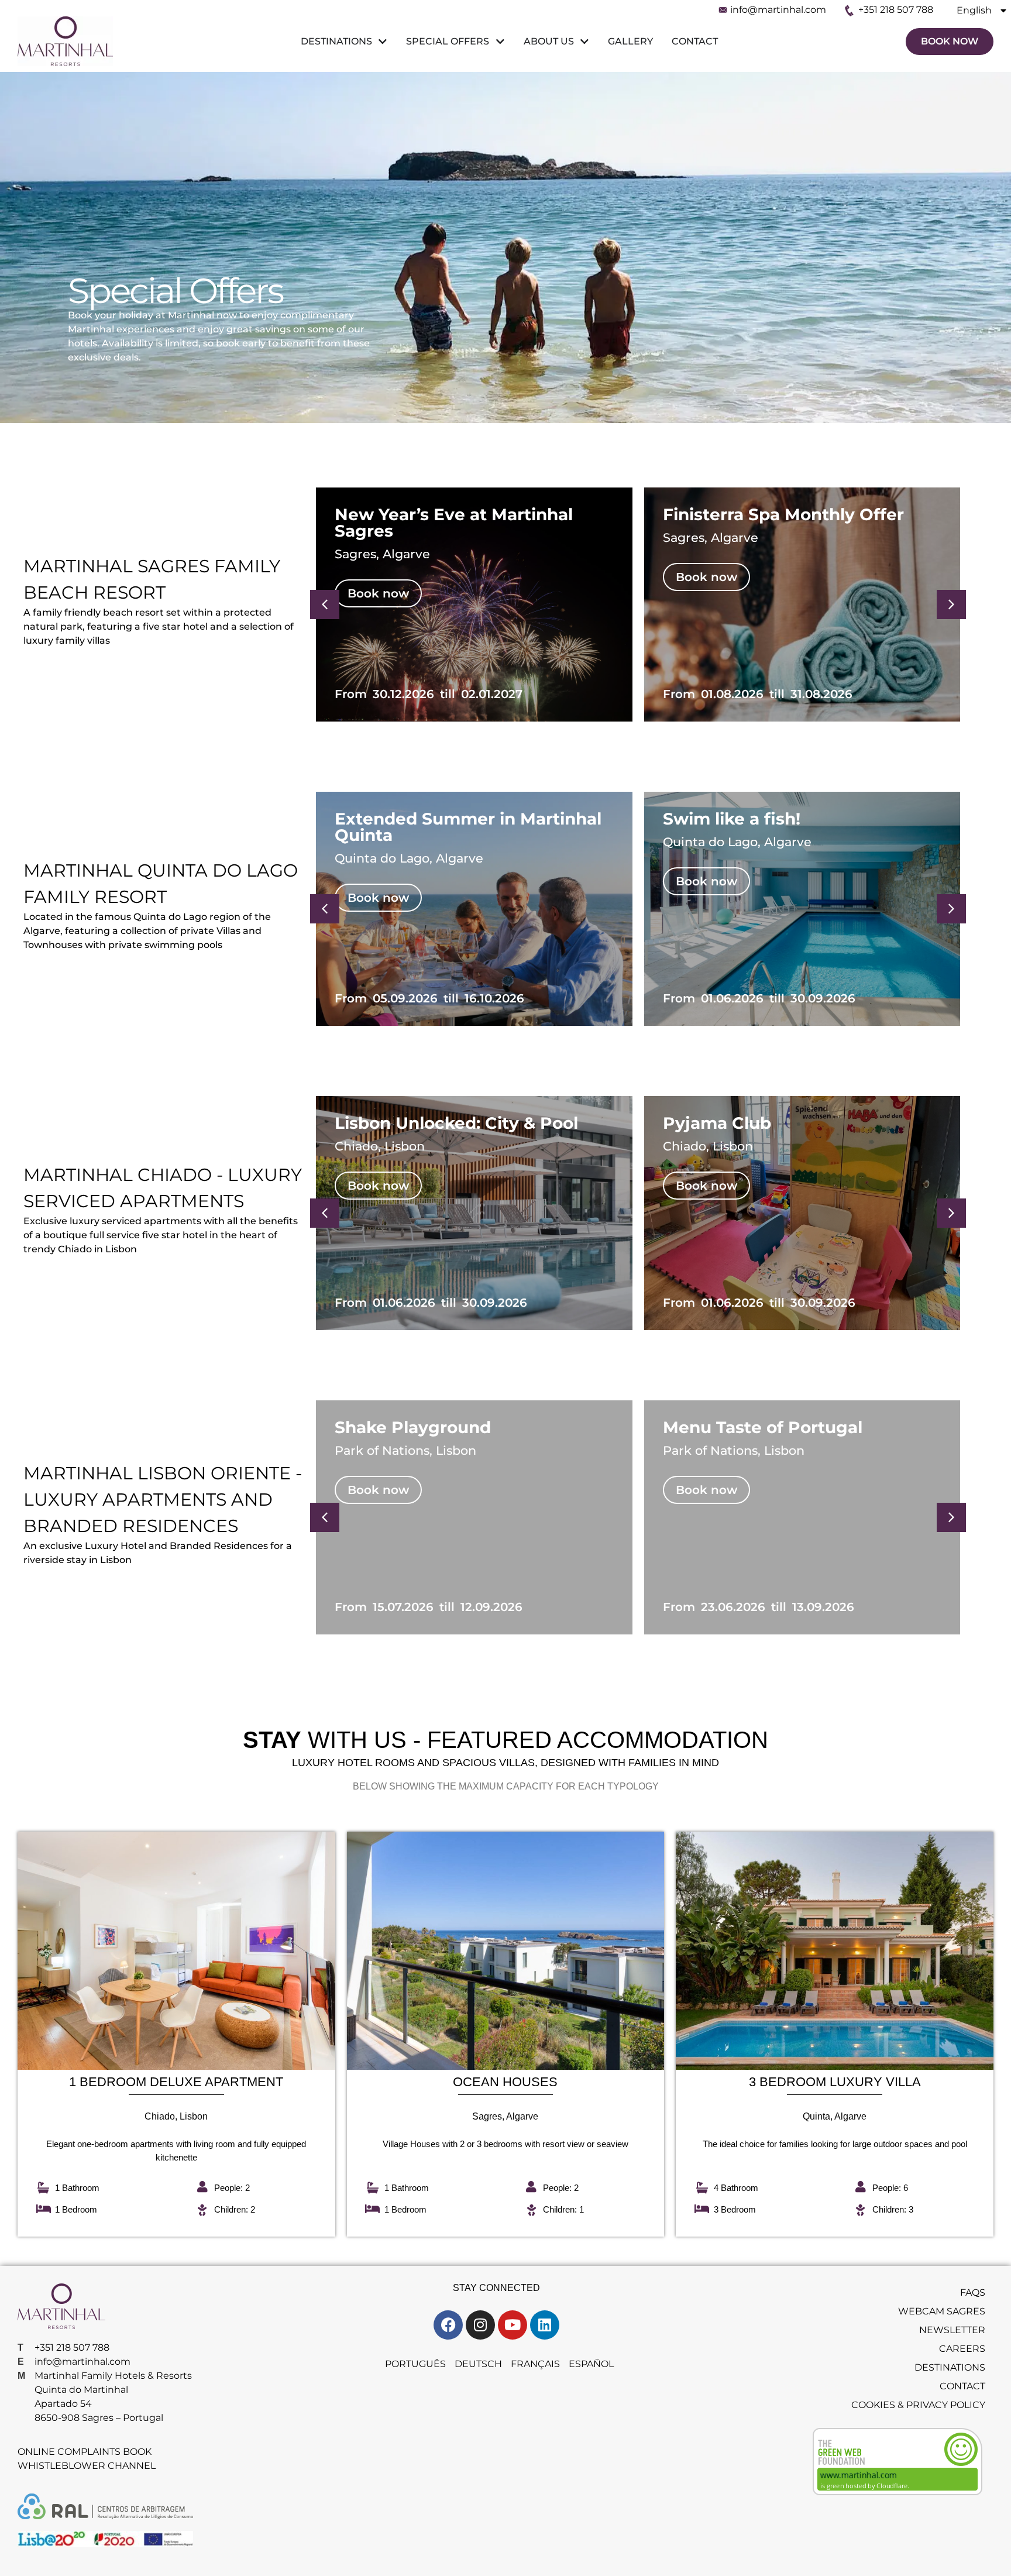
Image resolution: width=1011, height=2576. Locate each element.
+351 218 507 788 (896, 10)
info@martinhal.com (778, 10)
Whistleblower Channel (87, 2466)
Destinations (950, 2367)
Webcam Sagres (942, 2311)
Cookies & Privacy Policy (918, 2405)
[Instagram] (480, 2325)
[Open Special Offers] (498, 42)
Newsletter (952, 2330)
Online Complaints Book (85, 2452)
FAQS (973, 2292)
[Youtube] (513, 2325)
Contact (962, 2386)
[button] (951, 604)
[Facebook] (448, 2325)
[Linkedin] (545, 2325)
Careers (962, 2349)
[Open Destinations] (381, 42)
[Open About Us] (583, 42)
